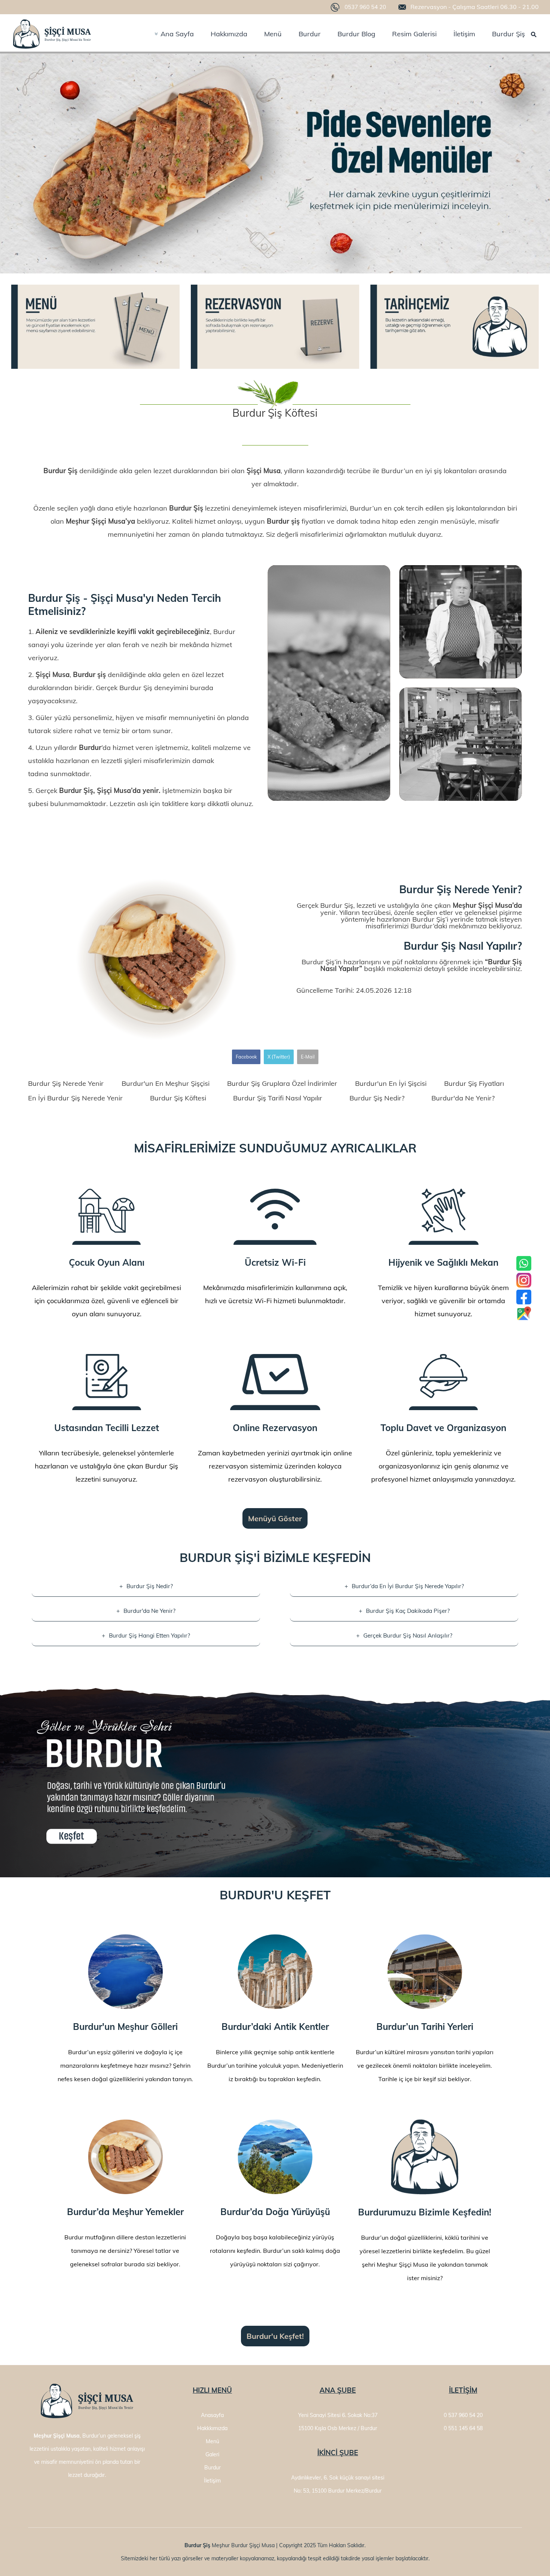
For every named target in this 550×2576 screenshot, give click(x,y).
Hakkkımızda (212, 2428)
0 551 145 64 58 (463, 2428)
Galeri (212, 2454)
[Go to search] (534, 35)
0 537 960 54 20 (463, 2415)
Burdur (213, 2468)
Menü (213, 2441)
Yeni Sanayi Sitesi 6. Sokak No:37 (338, 2415)
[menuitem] (174, 34)
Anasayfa (212, 2415)
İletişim (212, 2481)
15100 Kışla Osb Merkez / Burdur (338, 2428)
